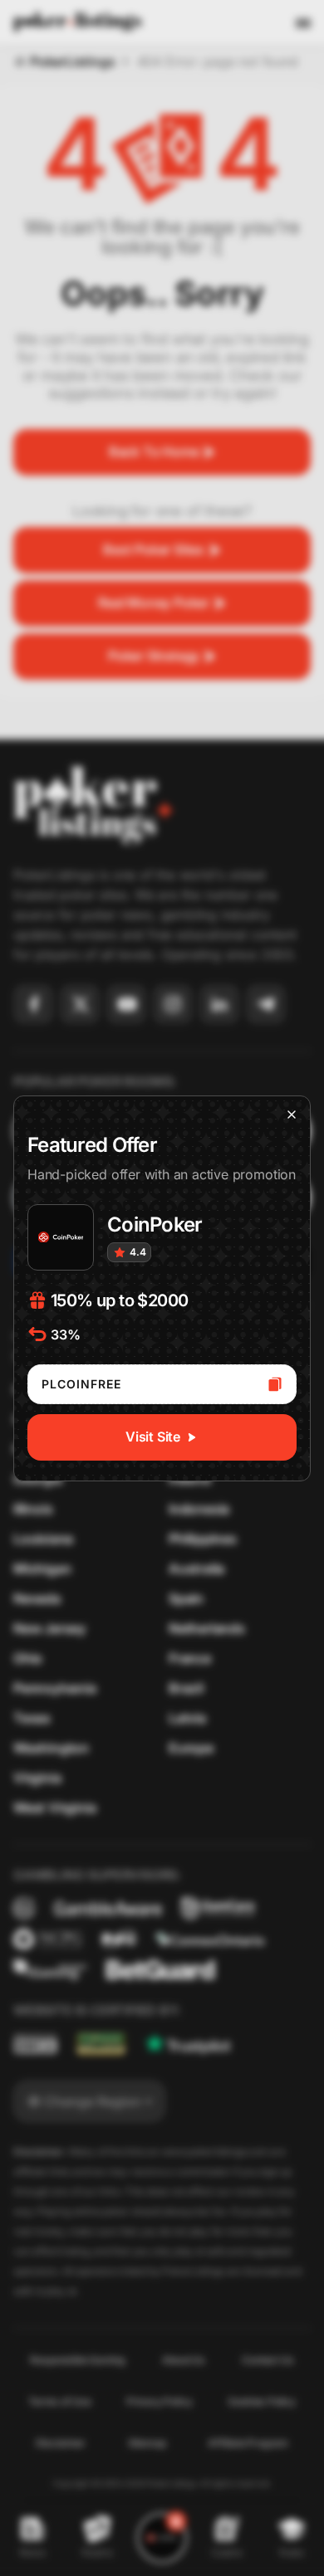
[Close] (292, 1115)
